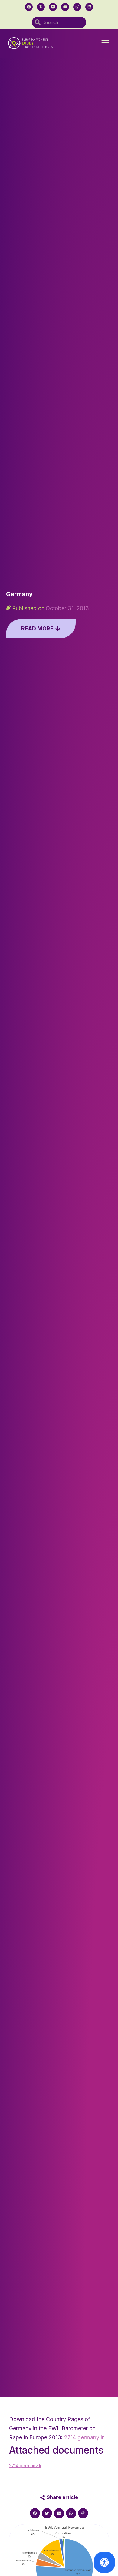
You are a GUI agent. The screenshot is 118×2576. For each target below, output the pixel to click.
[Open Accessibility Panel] (104, 2562)
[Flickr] (53, 7)
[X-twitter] (41, 7)
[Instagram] (77, 7)
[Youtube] (65, 7)
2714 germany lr (84, 2437)
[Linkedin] (89, 7)
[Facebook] (29, 7)
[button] (105, 43)
